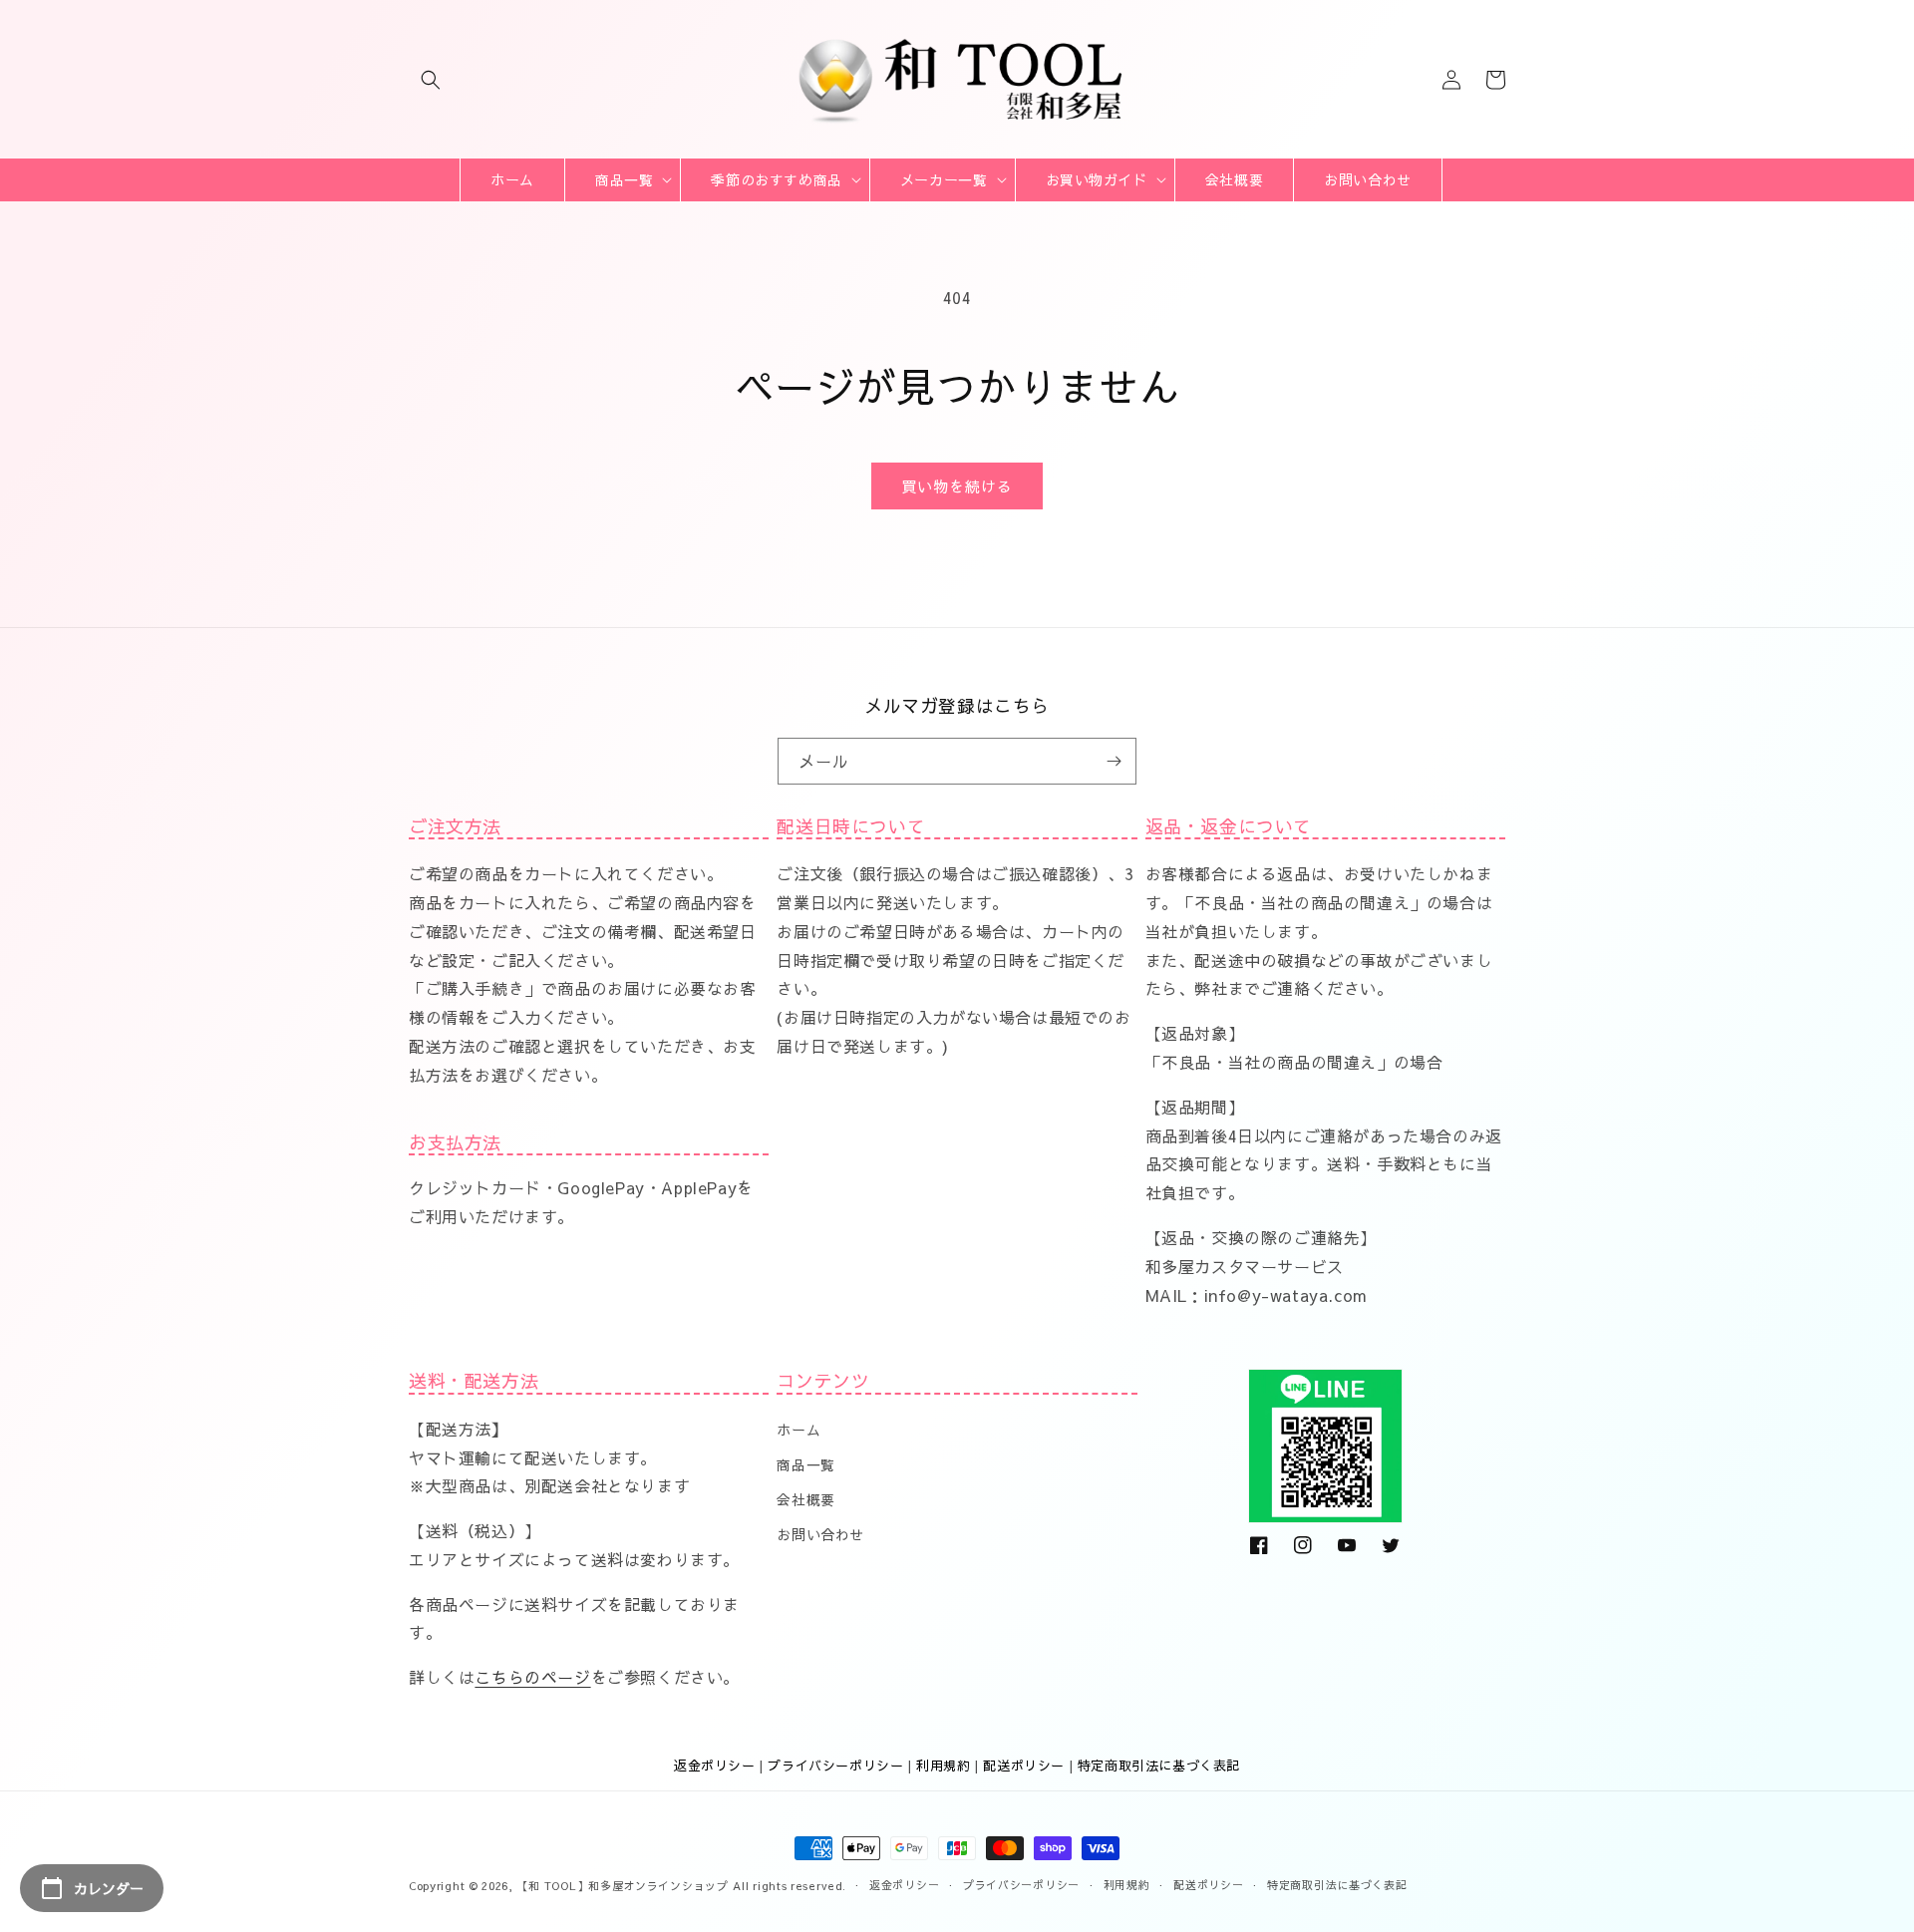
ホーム (798, 1430)
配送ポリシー (1024, 1766)
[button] (431, 80)
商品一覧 (805, 1464)
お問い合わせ (820, 1534)
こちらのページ (532, 1677)
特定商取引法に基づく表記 (1159, 1766)
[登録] (1114, 761)
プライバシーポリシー (835, 1766)
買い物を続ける (957, 486)
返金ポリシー (715, 1766)
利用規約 (943, 1766)
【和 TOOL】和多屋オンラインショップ (623, 1886)
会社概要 (805, 1499)
